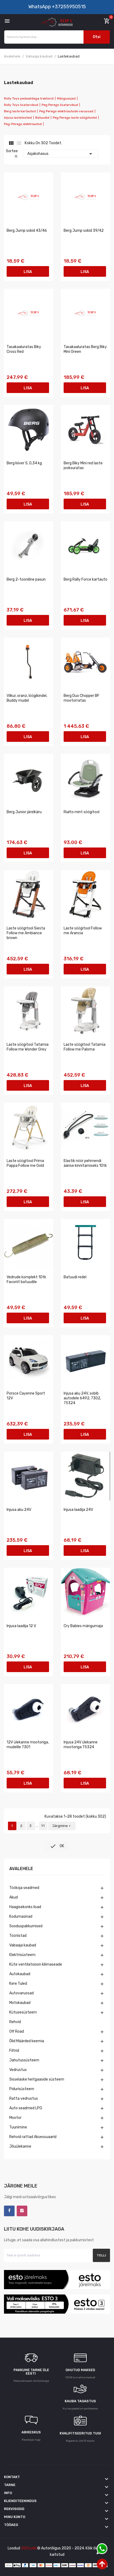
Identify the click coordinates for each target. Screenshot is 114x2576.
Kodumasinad (21, 1917)
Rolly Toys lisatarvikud (21, 105)
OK (57, 1846)
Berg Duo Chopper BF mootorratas (82, 698)
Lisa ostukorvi (28, 273)
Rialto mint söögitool (82, 812)
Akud (14, 1897)
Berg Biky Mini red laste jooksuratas (83, 466)
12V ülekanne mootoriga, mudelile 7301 (28, 1745)
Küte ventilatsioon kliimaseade (36, 1964)
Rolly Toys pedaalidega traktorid (29, 98)
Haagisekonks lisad (25, 1907)
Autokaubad (20, 1974)
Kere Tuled (18, 1984)
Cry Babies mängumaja (83, 1626)
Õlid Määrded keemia (27, 2041)
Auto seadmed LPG (26, 2108)
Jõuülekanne (20, 2146)
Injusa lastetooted (18, 118)
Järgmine (62, 1826)
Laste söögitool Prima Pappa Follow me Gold (25, 1163)
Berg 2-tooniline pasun (26, 579)
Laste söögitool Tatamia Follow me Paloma (85, 1047)
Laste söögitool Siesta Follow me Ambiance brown (26, 933)
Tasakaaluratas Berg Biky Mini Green (85, 349)
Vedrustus (18, 2070)
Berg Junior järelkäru (24, 812)
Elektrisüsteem (22, 1955)
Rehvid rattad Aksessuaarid (33, 2137)
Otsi (97, 37)
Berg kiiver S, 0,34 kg (24, 463)
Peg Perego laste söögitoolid (75, 118)
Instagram (22, 2211)
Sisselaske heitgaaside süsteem (37, 2079)
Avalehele (21, 1869)
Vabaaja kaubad (23, 1945)
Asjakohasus (61, 154)
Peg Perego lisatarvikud (60, 105)
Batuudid (42, 118)
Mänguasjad (66, 98)
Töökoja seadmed (24, 1888)
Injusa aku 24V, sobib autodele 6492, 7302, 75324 (82, 1398)
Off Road (17, 2031)
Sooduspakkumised (26, 1926)
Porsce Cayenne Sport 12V (26, 1396)
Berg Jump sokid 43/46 (27, 231)
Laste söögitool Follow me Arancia (83, 931)
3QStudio (29, 2548)
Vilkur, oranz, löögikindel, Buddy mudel (27, 698)
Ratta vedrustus (24, 2099)
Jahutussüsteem (24, 2060)
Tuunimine (18, 2127)
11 (43, 1826)
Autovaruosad (21, 1993)
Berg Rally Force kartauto (85, 579)
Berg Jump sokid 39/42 (84, 231)
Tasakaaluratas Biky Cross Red (24, 349)
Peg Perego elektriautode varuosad (66, 111)
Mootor (15, 2118)
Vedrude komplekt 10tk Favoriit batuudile (26, 1279)
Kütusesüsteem (23, 2012)
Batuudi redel (75, 1277)
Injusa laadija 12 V (21, 1626)
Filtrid (14, 2051)
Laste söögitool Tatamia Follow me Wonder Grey (28, 1047)
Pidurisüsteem (22, 2089)
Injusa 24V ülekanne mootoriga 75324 (81, 1745)
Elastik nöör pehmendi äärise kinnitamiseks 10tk (85, 1163)
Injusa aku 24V (19, 1510)
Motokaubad (20, 2003)
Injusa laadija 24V (78, 1510)
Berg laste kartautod (20, 111)
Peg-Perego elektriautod (23, 124)
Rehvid (15, 2022)
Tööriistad (18, 1936)
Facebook (9, 2211)
